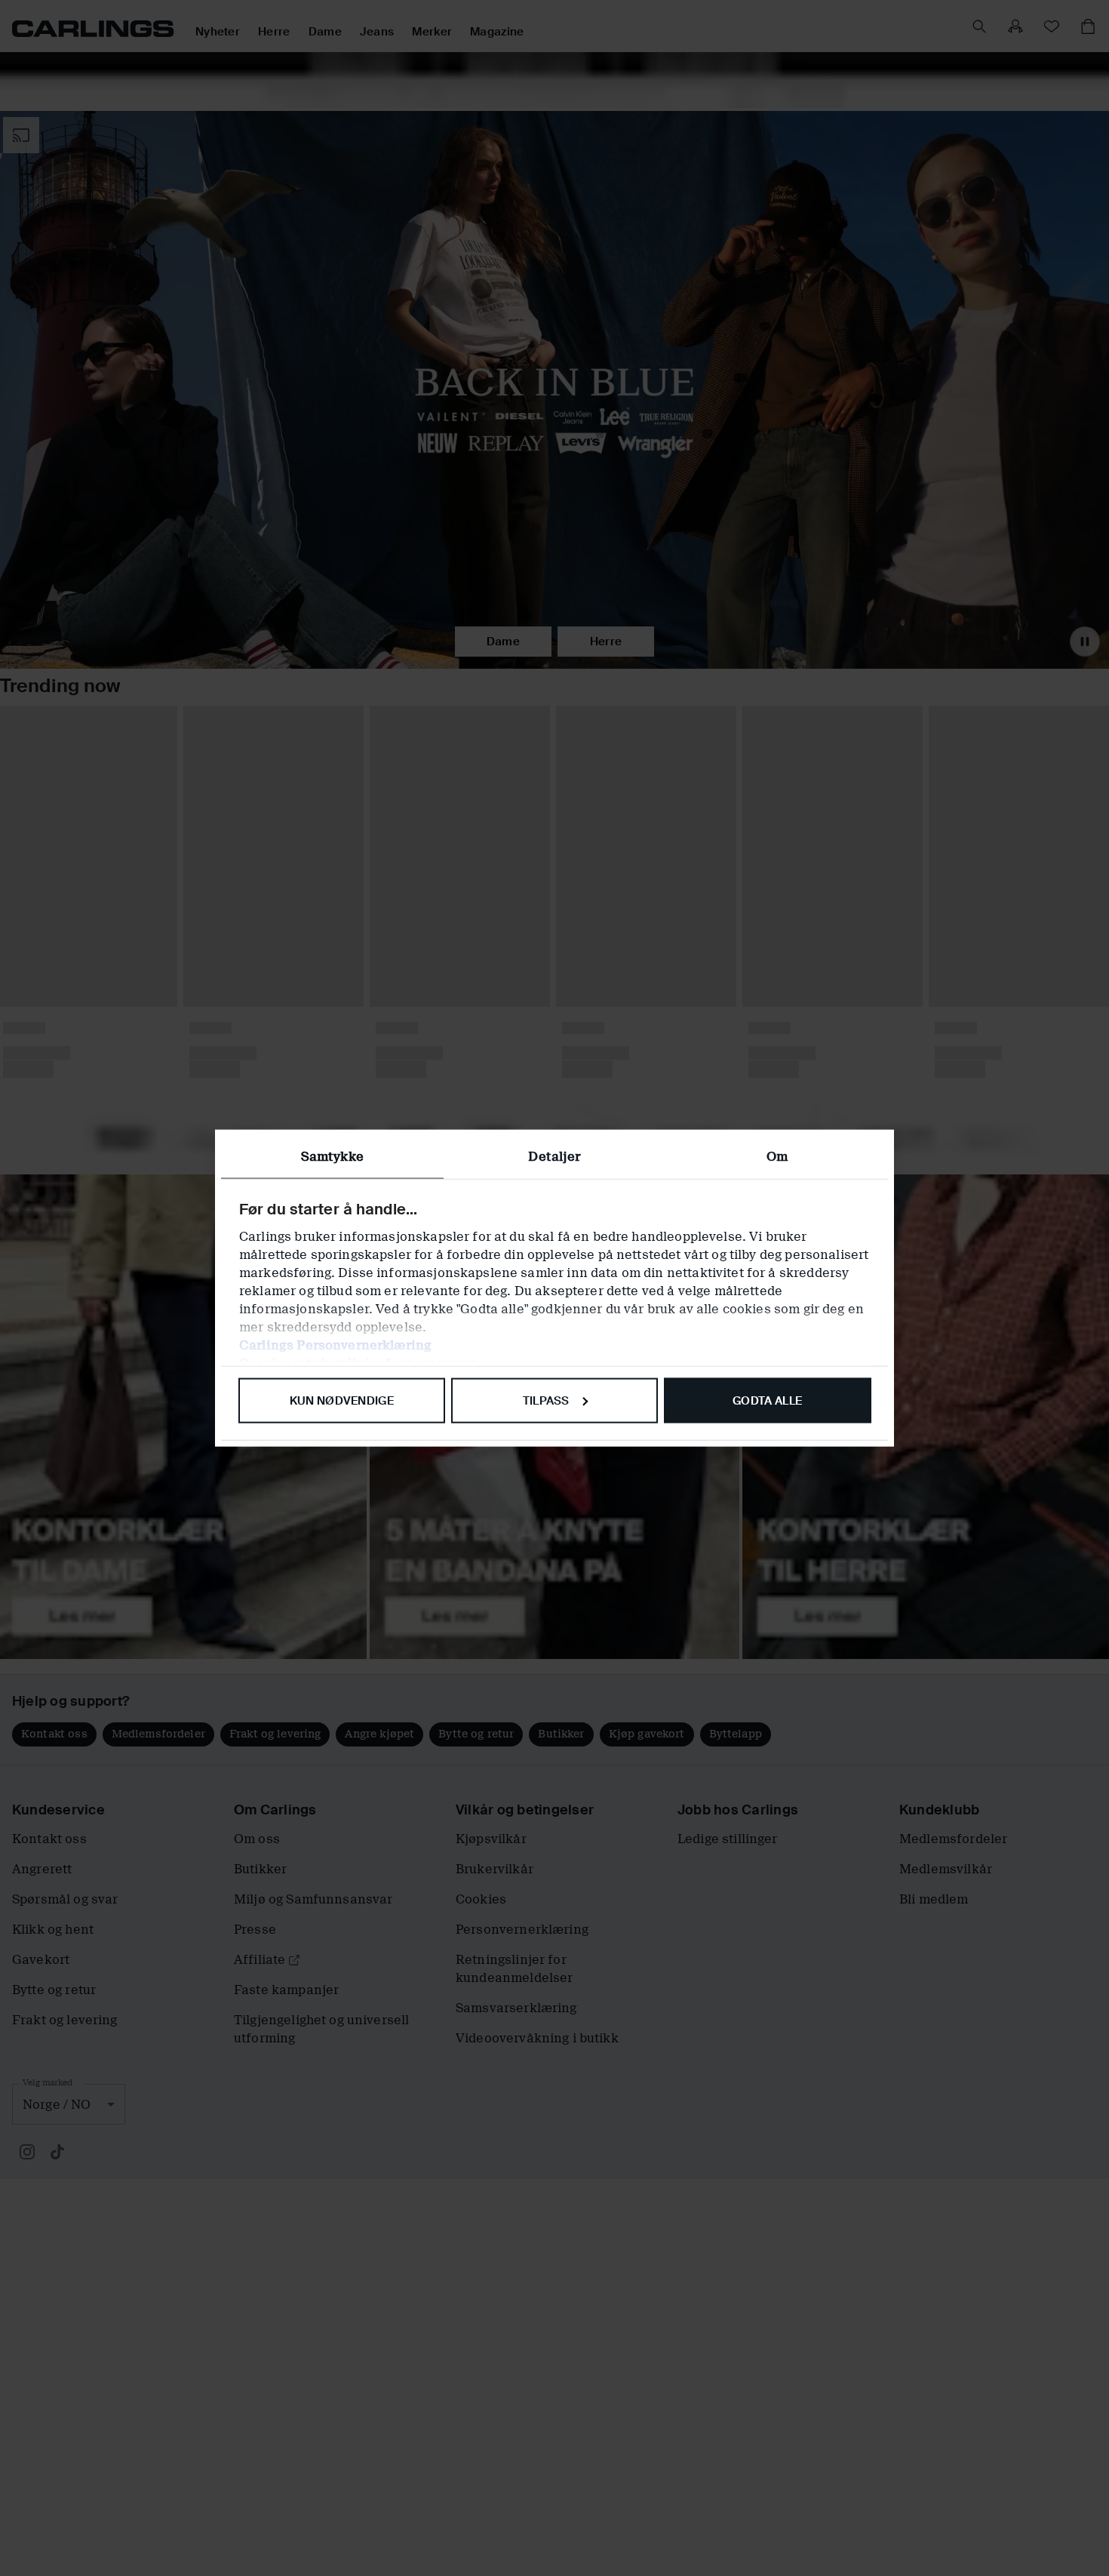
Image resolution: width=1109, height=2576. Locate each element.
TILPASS (546, 1400)
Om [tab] (777, 1156)
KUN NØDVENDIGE (342, 1400)
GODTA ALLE (767, 1400)
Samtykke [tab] (332, 1156)
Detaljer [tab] (554, 1156)
